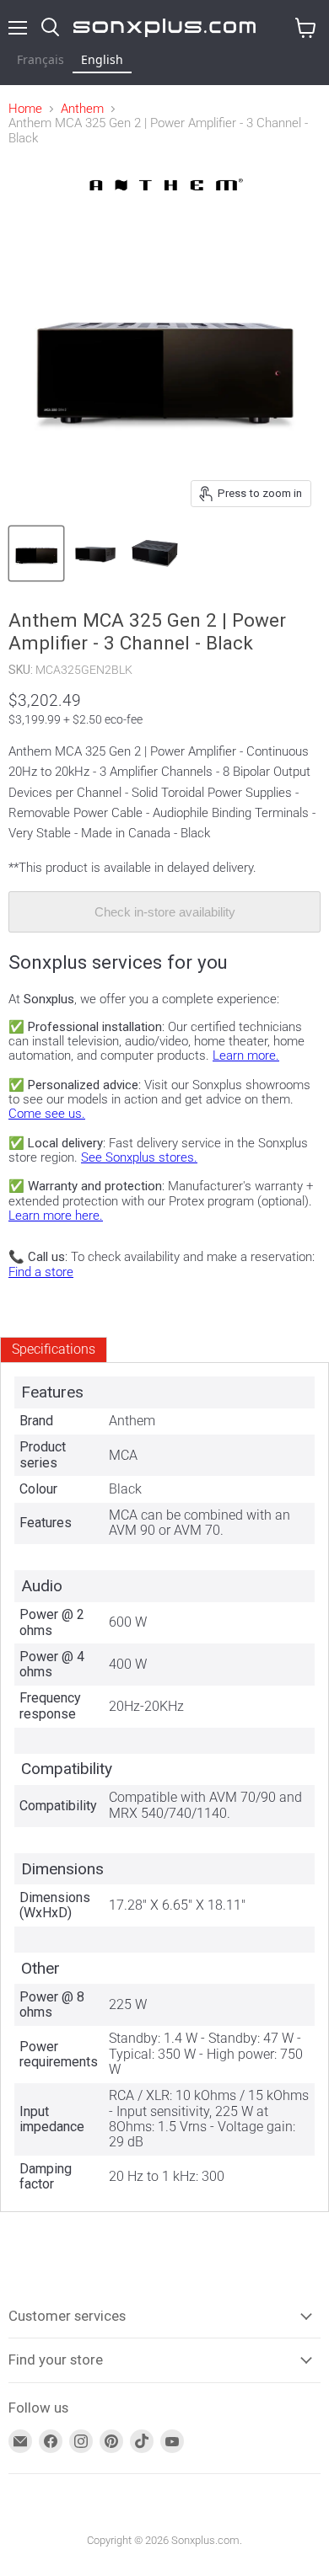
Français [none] (40, 59)
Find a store (41, 1272)
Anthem (82, 109)
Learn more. (246, 1056)
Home (25, 109)
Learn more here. (56, 1216)
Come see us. (47, 1114)
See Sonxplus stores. (139, 1157)
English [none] (102, 59)
